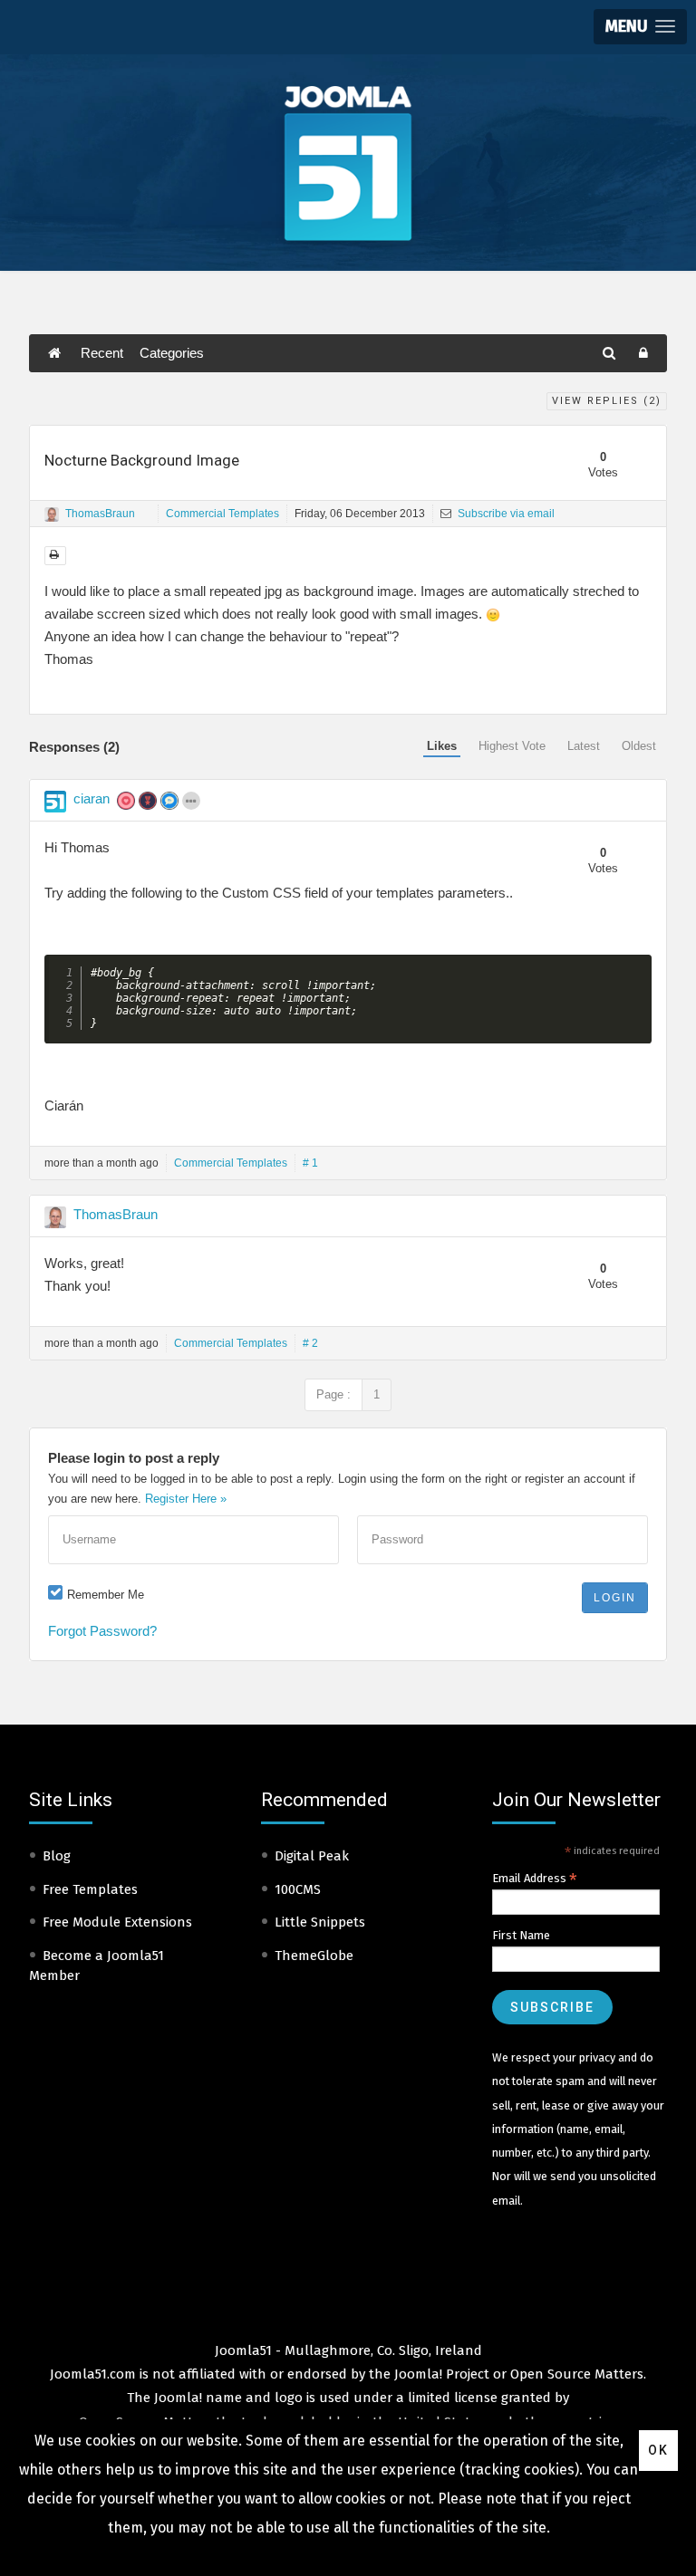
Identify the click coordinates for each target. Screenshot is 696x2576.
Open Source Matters (577, 2374)
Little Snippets (320, 1922)
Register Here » (186, 1499)
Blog (57, 1856)
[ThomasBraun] (52, 514)
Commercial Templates (222, 514)
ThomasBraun (100, 514)
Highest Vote (512, 746)
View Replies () (607, 401)
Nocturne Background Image (142, 460)
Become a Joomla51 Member (97, 1966)
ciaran (92, 798)
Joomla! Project (440, 2374)
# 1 (310, 1163)
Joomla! (178, 2398)
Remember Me (106, 1595)
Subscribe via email (505, 514)
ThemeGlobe (314, 1956)
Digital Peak (312, 1856)
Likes (442, 746)
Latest (584, 746)
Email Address (535, 1879)
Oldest (639, 746)
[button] (640, 27)
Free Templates (90, 1889)
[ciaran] (55, 802)
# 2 (310, 1343)
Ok (658, 2450)
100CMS (298, 1889)
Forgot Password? (102, 1631)
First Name (521, 1935)
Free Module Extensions (117, 1922)
